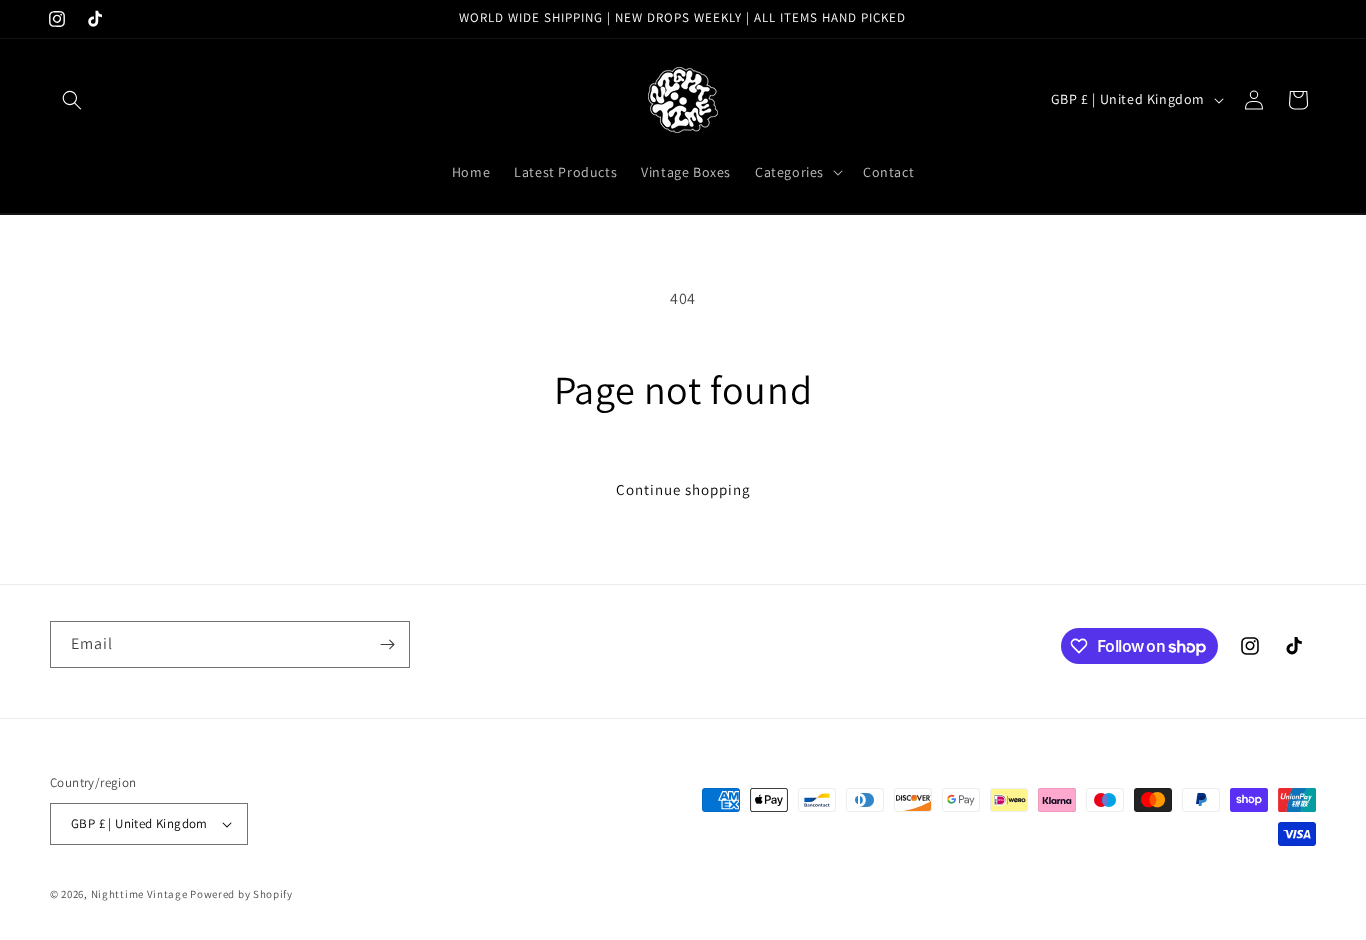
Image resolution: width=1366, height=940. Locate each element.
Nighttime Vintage (139, 894)
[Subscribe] (387, 644)
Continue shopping (683, 489)
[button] (72, 100)
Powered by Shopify (241, 894)
